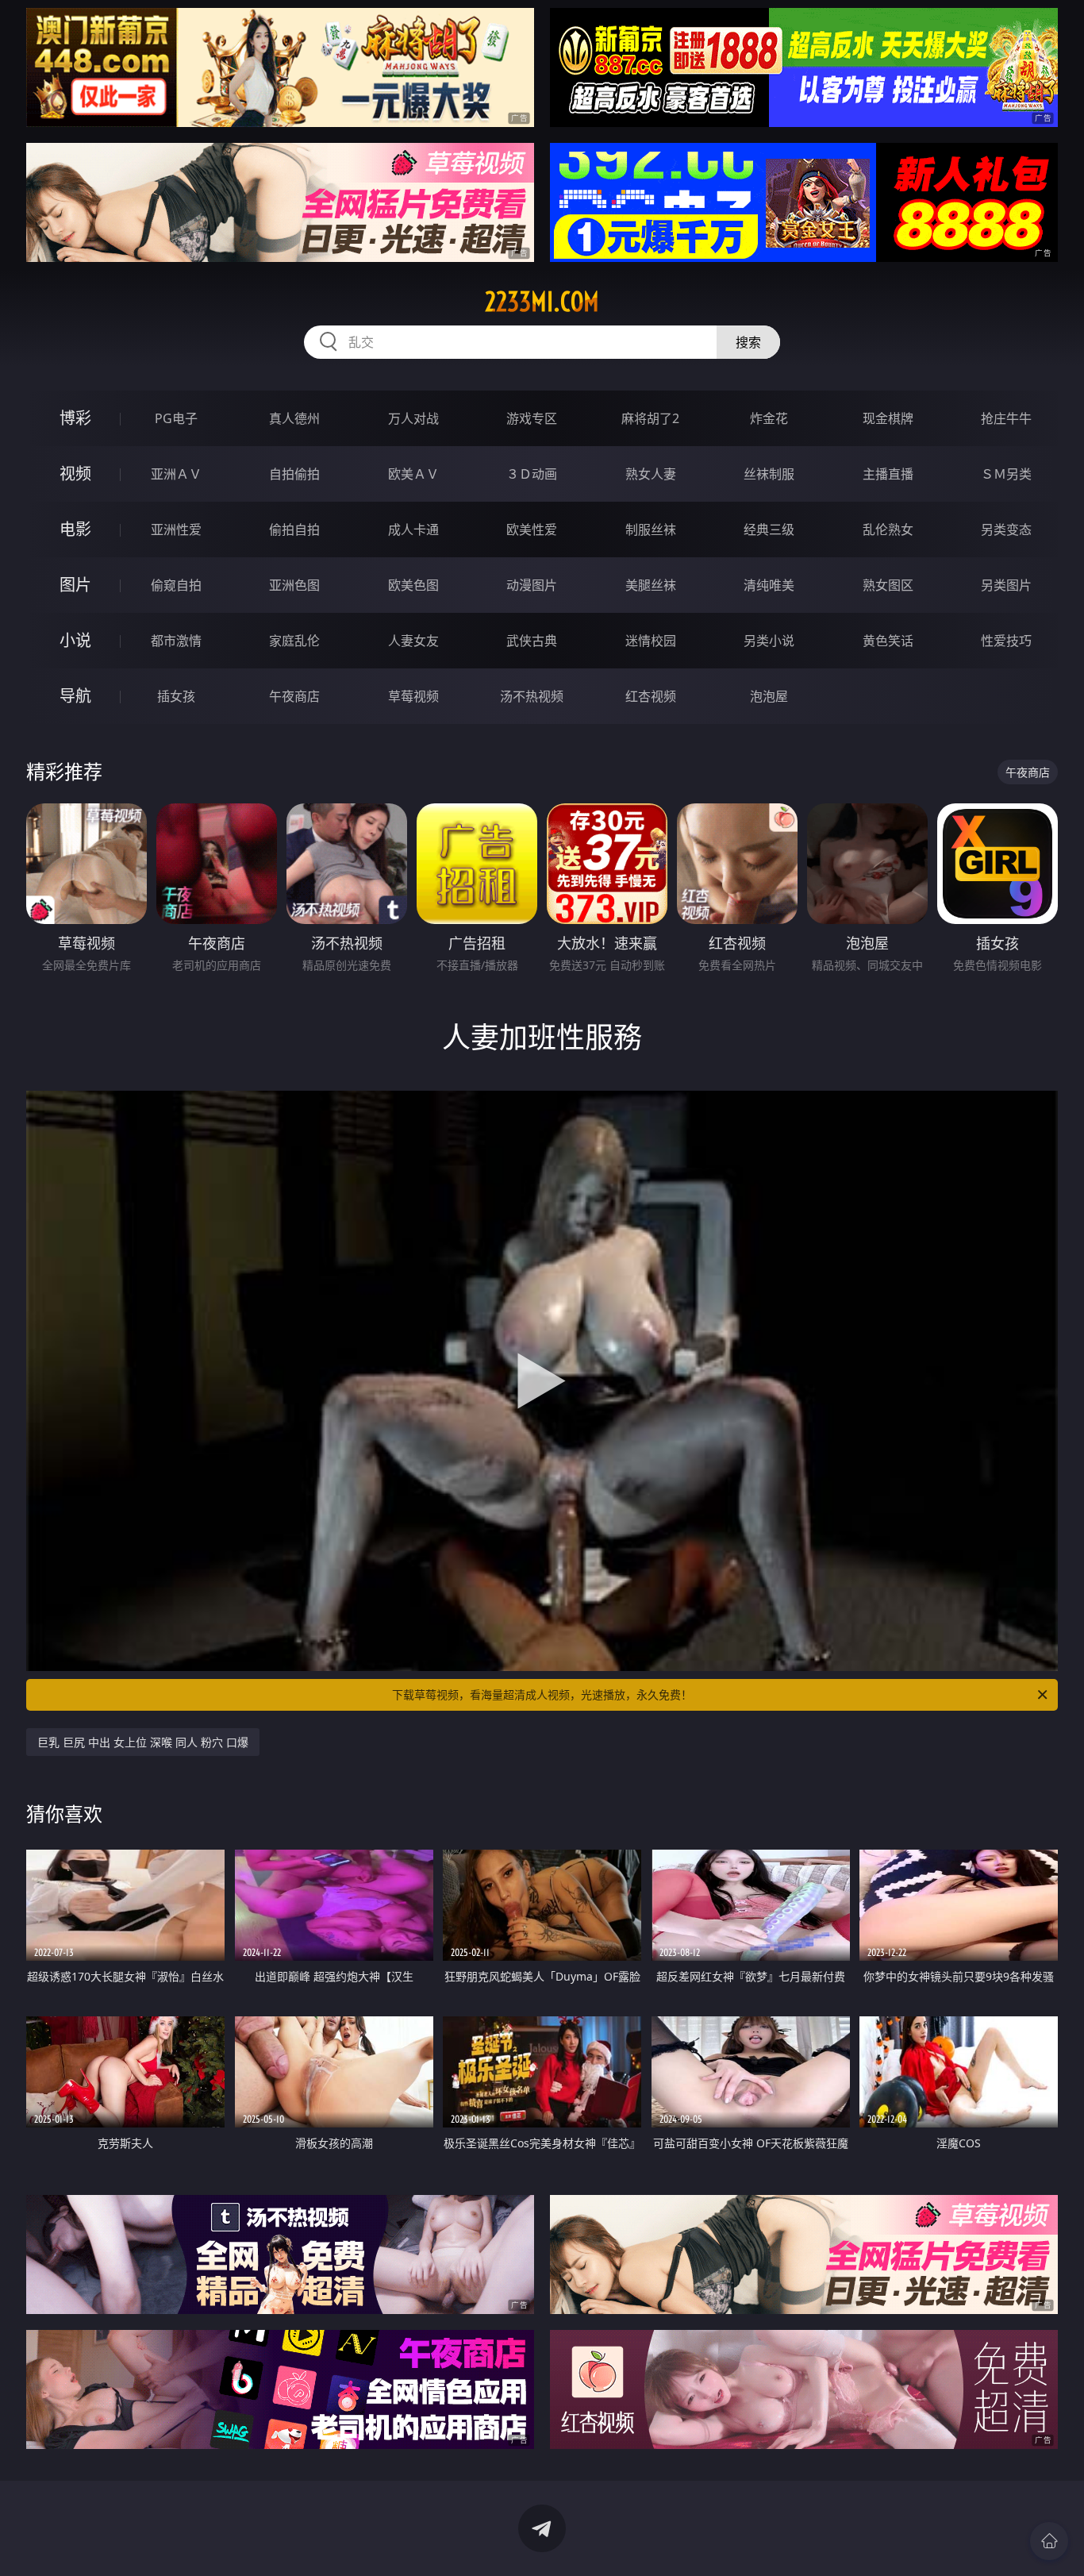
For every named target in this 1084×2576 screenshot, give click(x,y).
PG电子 (176, 418)
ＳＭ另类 (1006, 474)
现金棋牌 (888, 418)
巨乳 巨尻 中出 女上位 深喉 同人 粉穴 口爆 (143, 1742)
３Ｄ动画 (532, 474)
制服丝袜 (651, 529)
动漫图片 (532, 585)
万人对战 (413, 418)
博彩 (75, 418)
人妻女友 (413, 641)
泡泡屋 (769, 696)
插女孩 (176, 696)
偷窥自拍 (176, 585)
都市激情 (176, 641)
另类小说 (769, 641)
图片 (75, 585)
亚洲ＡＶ (176, 474)
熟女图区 (888, 585)
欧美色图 (413, 585)
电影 (75, 529)
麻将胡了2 (650, 418)
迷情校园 (651, 641)
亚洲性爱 (176, 529)
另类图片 (1006, 585)
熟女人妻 (651, 474)
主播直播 (888, 474)
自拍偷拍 (294, 474)
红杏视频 (651, 696)
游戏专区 (532, 418)
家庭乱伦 (294, 641)
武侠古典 (532, 641)
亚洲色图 (294, 585)
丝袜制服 (769, 474)
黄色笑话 (888, 641)
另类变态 (1006, 529)
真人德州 (294, 418)
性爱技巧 (1006, 641)
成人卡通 (413, 529)
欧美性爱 (532, 529)
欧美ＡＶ (413, 474)
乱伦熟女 (888, 529)
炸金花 (769, 418)
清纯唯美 (769, 585)
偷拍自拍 (294, 529)
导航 (75, 696)
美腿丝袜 (651, 585)
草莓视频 (413, 696)
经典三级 (769, 529)
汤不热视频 (532, 696)
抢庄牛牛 (1006, 418)
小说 (75, 640)
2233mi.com (542, 302)
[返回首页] (1049, 2541)
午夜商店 (294, 696)
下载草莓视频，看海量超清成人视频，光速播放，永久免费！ (542, 1694)
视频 (75, 474)
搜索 (748, 342)
